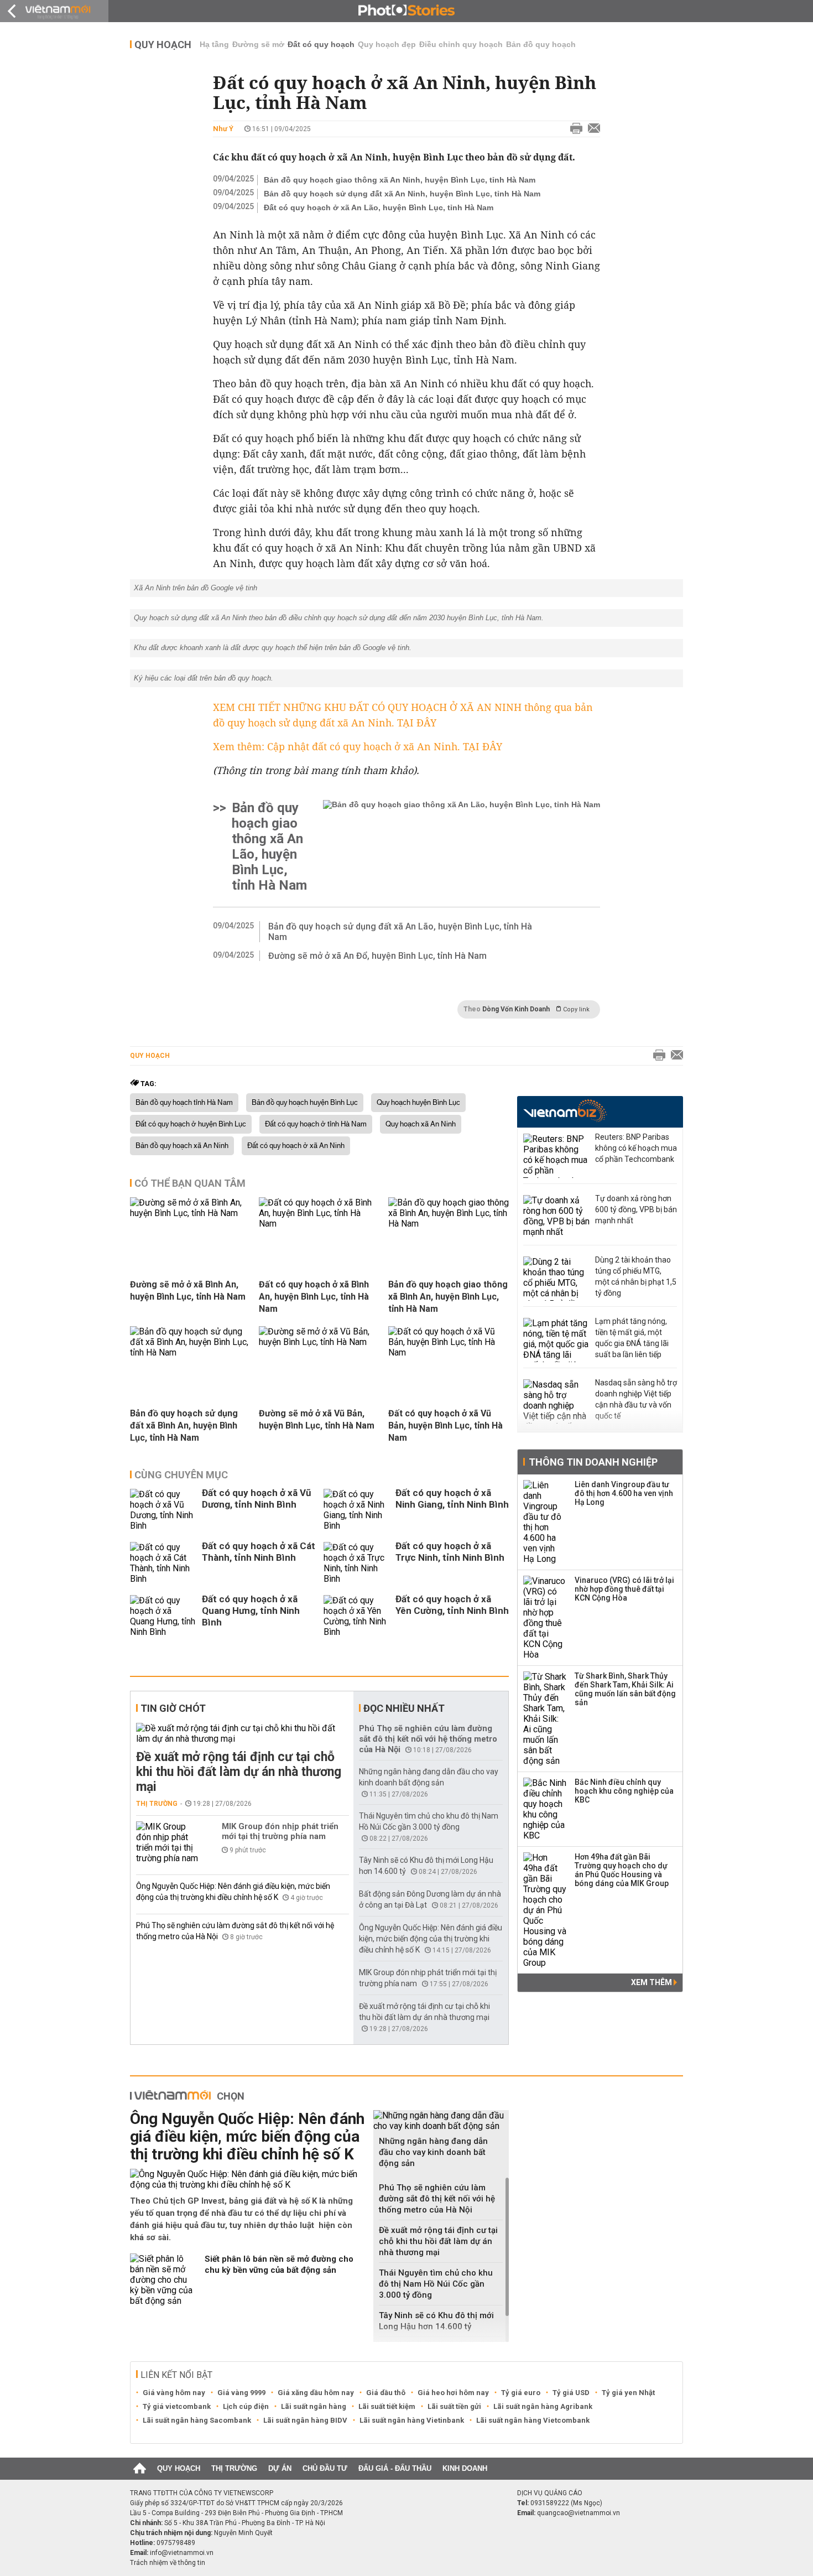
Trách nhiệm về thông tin (168, 2563)
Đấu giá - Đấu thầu (395, 2468)
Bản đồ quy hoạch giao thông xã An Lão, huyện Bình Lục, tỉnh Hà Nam (269, 846)
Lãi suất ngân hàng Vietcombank (533, 2420)
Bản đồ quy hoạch (541, 44)
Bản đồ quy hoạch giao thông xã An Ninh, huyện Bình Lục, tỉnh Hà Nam (400, 180)
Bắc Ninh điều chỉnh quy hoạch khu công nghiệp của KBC (624, 1791)
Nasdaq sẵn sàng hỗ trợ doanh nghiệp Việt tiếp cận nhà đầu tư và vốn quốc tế (636, 1399)
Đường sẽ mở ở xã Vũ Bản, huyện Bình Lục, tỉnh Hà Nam (317, 1419)
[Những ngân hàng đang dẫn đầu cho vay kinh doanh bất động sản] (441, 2121)
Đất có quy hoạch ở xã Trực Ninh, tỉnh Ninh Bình (450, 1552)
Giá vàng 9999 (241, 2393)
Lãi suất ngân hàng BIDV (305, 2420)
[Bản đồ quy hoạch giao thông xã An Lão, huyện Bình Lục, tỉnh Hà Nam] (462, 846)
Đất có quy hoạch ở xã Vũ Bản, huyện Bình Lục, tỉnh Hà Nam (445, 1425)
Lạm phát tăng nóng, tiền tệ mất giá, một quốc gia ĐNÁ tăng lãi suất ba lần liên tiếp (632, 1338)
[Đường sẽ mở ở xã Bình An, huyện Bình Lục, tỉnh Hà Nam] (190, 1213)
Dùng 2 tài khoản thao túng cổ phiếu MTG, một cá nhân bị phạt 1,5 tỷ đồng (636, 1276)
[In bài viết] (574, 129)
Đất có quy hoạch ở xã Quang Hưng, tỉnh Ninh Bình (251, 1611)
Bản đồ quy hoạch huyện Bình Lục (305, 1103)
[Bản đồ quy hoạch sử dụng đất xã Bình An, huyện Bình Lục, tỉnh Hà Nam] (190, 1352)
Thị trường (157, 1804)
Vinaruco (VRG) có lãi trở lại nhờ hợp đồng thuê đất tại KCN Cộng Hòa (624, 1589)
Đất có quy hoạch (321, 44)
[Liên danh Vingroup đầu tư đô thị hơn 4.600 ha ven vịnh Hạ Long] (545, 1522)
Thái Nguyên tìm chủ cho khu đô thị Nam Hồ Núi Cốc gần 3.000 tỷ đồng (436, 2284)
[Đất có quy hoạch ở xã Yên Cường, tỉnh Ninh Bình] (357, 1616)
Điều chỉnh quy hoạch (461, 44)
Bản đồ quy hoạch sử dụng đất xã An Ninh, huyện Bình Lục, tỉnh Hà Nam (402, 194)
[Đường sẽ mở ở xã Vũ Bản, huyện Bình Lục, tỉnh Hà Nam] (319, 1342)
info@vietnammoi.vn (182, 2553)
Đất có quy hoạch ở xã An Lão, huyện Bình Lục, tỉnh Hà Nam (379, 207)
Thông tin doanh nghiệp (593, 1462)
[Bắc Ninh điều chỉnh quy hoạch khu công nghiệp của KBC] (545, 1809)
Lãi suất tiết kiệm (387, 2406)
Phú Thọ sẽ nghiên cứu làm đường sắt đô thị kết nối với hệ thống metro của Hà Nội (428, 1739)
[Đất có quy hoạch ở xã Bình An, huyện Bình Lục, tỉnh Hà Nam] (319, 1224)
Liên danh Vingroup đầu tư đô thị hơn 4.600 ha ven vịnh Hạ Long (624, 1493)
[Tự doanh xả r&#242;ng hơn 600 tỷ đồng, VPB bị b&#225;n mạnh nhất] (556, 1217)
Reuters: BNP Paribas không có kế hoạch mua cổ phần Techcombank (636, 1148)
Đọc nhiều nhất (404, 1708)
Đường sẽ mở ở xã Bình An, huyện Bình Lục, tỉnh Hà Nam (188, 1290)
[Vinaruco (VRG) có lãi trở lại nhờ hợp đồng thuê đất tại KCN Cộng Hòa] (545, 1618)
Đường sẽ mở (258, 44)
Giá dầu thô (386, 2393)
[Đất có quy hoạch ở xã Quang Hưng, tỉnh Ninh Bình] (163, 1616)
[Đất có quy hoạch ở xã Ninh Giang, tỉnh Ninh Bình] (357, 1510)
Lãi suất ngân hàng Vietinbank (412, 2420)
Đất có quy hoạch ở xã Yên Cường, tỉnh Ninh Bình (452, 1605)
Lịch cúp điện (246, 2406)
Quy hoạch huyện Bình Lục (418, 1103)
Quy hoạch (163, 45)
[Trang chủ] (140, 2469)
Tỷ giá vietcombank (177, 2406)
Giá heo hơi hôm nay (453, 2393)
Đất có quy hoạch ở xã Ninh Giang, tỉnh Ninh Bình (452, 1499)
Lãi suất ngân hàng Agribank (543, 2406)
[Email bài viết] (591, 129)
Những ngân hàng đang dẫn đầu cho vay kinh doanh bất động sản (433, 2152)
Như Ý (223, 129)
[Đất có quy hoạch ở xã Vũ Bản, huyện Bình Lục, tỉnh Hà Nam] (449, 1352)
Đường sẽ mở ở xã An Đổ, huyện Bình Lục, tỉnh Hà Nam (377, 956)
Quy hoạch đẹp (387, 44)
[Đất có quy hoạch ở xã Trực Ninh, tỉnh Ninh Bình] (357, 1563)
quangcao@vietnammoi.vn (579, 2513)
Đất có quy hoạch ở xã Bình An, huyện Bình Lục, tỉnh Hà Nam (314, 1297)
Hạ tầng (214, 44)
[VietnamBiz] (565, 1111)
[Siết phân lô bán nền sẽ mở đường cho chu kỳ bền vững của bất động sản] (163, 2280)
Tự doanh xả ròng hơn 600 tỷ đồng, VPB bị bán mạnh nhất (636, 1209)
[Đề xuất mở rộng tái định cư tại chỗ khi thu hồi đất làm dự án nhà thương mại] (243, 1733)
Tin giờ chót (173, 1708)
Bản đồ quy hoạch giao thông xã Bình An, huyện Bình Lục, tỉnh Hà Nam (448, 1297)
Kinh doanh (465, 2468)
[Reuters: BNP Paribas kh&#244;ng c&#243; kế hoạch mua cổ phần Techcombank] (556, 1156)
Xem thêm (652, 1982)
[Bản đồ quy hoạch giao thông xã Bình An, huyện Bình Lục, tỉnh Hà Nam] (449, 1224)
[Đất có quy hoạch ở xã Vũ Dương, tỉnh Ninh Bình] (163, 1510)
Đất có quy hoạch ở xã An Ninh (296, 1146)
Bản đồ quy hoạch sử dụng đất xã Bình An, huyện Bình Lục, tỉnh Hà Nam (184, 1425)
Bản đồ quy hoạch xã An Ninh (182, 1146)
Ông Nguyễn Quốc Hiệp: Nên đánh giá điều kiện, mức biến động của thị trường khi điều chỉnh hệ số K (431, 1939)
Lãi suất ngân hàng (314, 2406)
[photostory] (406, 11)
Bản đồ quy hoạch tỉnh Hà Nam (184, 1103)
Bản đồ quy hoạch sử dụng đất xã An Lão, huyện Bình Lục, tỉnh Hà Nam (400, 932)
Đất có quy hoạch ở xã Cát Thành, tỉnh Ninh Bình (259, 1552)
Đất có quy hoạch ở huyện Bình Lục (191, 1124)
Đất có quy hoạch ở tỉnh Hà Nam (316, 1124)
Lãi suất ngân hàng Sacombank (197, 2420)
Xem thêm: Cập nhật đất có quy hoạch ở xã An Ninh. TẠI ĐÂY (358, 746)
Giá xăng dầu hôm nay (316, 2393)
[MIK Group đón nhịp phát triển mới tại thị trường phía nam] (169, 1842)
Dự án (280, 2468)
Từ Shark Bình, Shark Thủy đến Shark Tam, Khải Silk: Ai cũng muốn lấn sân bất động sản (625, 1689)
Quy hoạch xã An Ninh (421, 1124)
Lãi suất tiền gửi (454, 2406)
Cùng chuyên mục (181, 1475)
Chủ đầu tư (325, 2468)
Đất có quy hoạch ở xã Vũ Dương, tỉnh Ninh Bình (257, 1499)
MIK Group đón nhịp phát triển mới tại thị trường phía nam (280, 1831)
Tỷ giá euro (521, 2393)
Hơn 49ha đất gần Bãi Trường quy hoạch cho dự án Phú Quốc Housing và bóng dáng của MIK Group (622, 1870)
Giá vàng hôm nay (174, 2393)
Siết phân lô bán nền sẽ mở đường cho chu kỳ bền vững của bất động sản (279, 2265)
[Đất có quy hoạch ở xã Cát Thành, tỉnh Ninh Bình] (163, 1563)
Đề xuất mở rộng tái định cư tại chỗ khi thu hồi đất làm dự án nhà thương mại (239, 1772)
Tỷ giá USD (571, 2393)
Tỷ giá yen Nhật (628, 2393)
